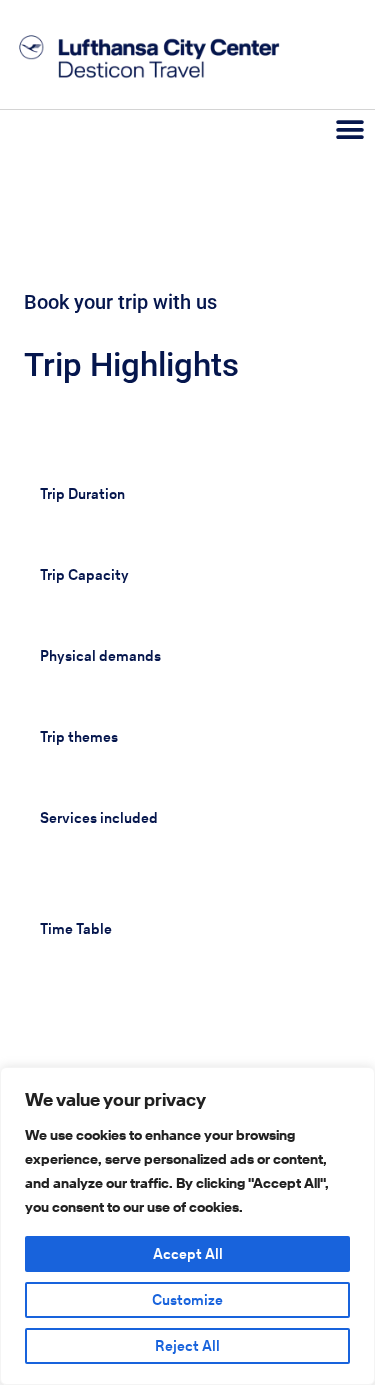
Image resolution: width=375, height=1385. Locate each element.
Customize (187, 1300)
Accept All (188, 1254)
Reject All (187, 1346)
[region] (187, 1226)
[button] (350, 130)
